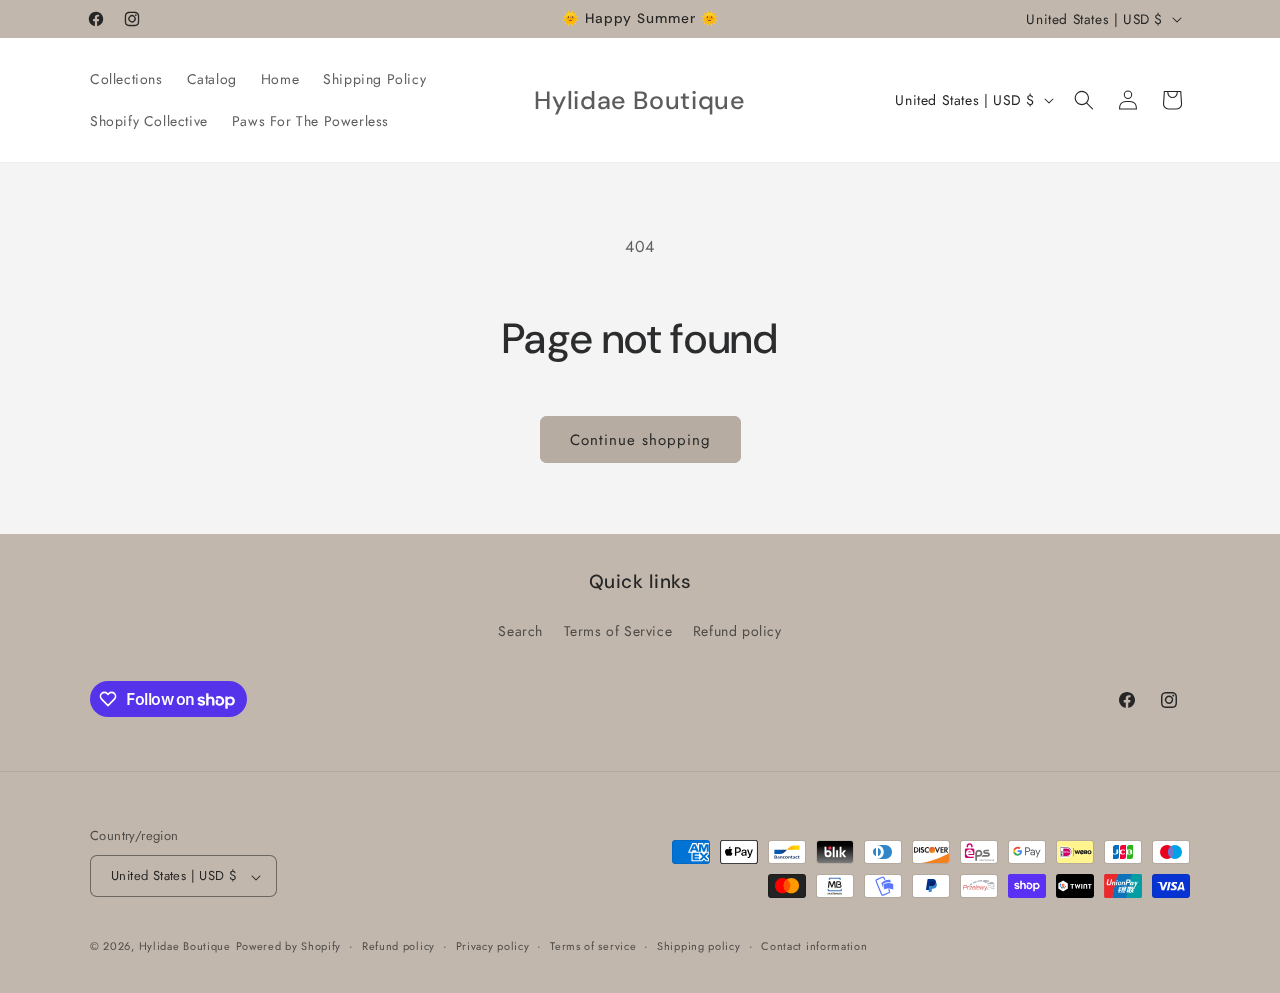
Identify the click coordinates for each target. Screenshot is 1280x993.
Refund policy (737, 631)
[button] (1084, 100)
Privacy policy (493, 946)
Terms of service (593, 946)
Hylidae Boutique (185, 947)
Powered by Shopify (289, 947)
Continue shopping (640, 440)
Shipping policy (699, 946)
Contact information (814, 946)
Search (520, 631)
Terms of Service (618, 631)
